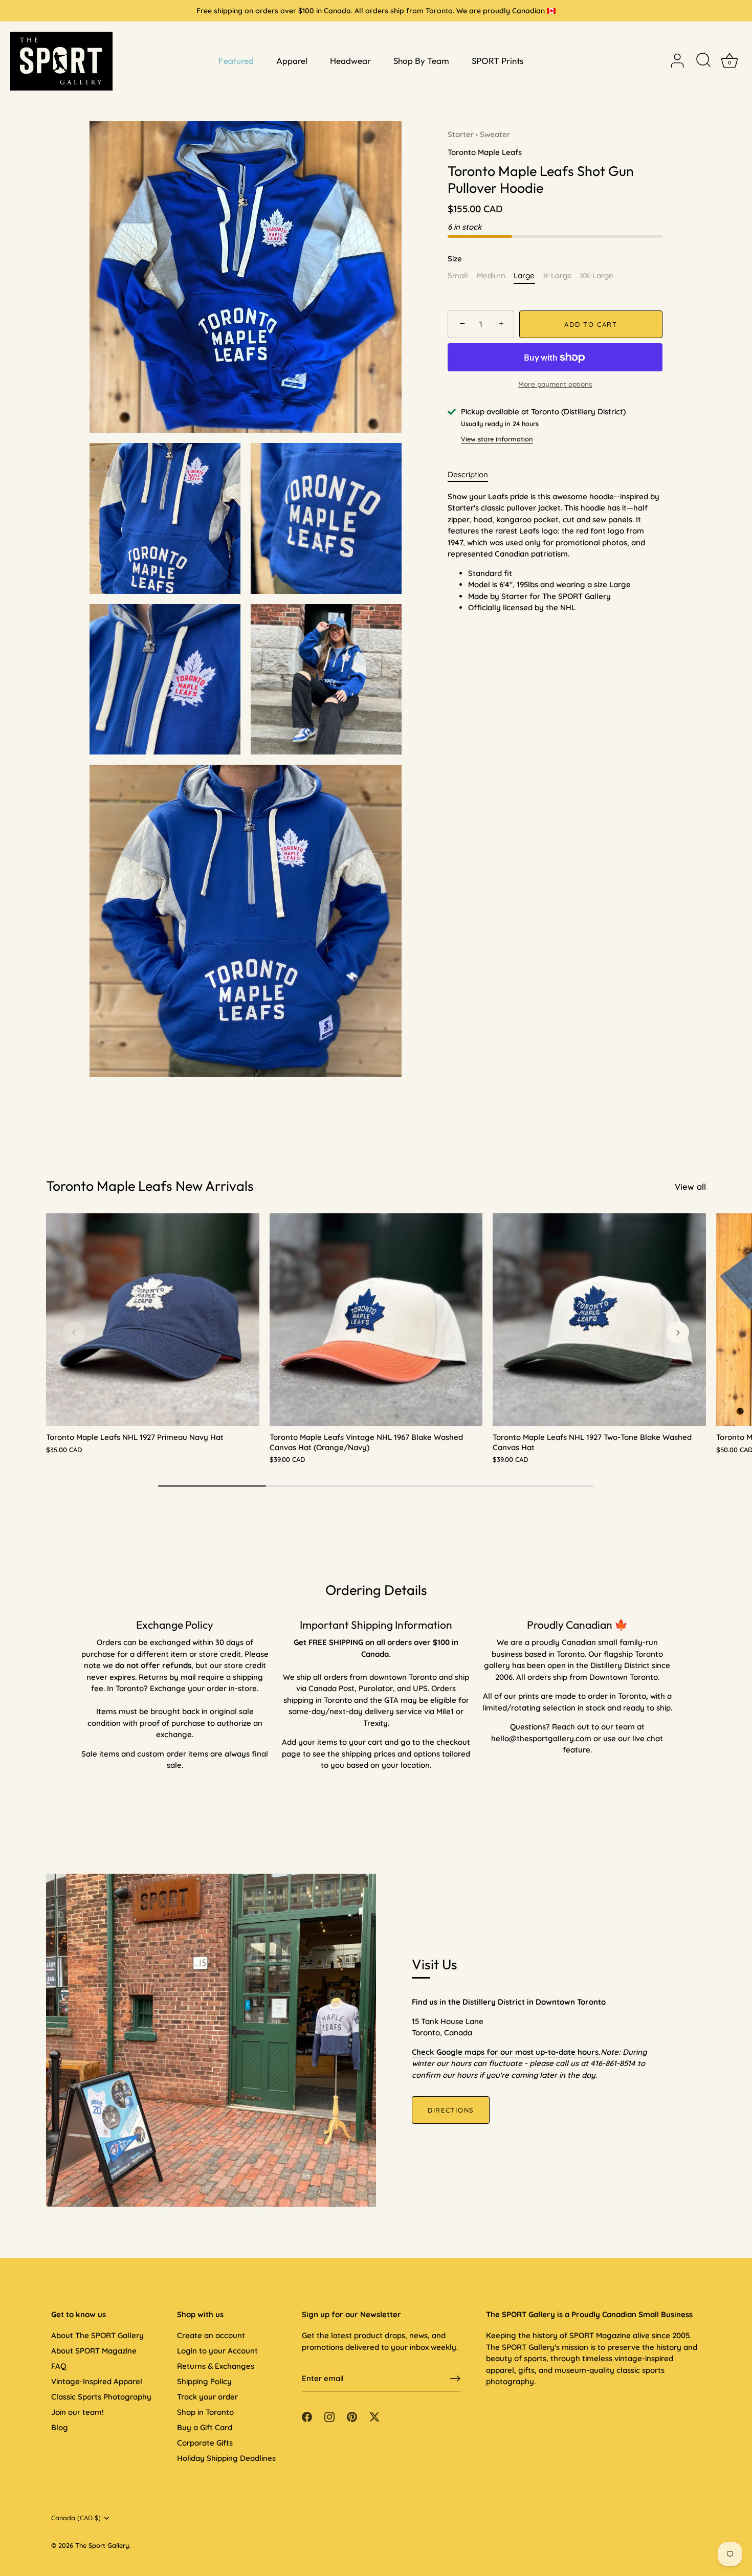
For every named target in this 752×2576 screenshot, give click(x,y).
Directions (451, 2110)
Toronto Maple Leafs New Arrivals (150, 1186)
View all (690, 1186)
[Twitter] (374, 2416)
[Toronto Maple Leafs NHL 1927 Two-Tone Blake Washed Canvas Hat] (599, 1320)
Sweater (495, 134)
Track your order (207, 2397)
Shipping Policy (204, 2381)
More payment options (555, 384)
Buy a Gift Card (205, 2427)
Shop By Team (421, 61)
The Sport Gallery (102, 2545)
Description (468, 474)
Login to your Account (217, 2351)
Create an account (211, 2335)
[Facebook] (307, 2416)
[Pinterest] (352, 2416)
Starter (461, 134)
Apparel (292, 61)
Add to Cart (591, 324)
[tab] (473, 475)
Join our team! (78, 2412)
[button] (74, 1333)
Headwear (350, 61)
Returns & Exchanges (216, 2366)
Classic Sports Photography (101, 2397)
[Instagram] (329, 2416)
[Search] (703, 61)
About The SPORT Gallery (97, 2335)
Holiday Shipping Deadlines (226, 2458)
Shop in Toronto (205, 2412)
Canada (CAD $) (76, 2518)
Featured (236, 61)
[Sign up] (455, 2379)
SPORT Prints (497, 61)
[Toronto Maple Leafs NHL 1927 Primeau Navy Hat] (153, 1320)
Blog (60, 2427)
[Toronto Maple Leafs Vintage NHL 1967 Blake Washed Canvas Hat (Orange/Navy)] (376, 1320)
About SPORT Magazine (94, 2351)
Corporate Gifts (205, 2443)
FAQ (59, 2366)
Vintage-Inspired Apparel (97, 2381)
